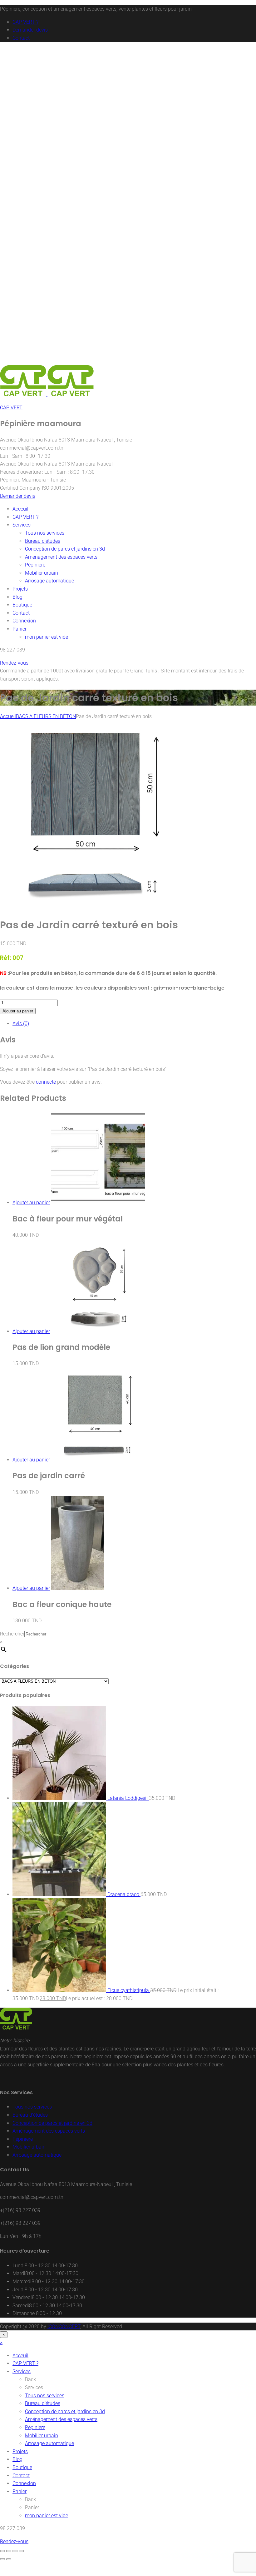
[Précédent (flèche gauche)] (2, 2559)
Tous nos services (45, 533)
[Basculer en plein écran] (9, 2551)
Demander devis (30, 30)
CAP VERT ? (25, 22)
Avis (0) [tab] (21, 1023)
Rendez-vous (14, 663)
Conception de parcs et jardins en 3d (65, 549)
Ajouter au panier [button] (31, 1203)
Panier (20, 629)
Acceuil (20, 509)
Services (22, 525)
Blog (17, 597)
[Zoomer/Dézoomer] (2, 2551)
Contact (21, 38)
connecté (46, 1082)
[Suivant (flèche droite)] (9, 2559)
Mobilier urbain (42, 573)
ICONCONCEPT (64, 2326)
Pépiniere (35, 565)
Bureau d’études (43, 541)
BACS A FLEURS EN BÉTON (46, 716)
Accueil (8, 716)
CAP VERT (11, 408)
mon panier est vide (47, 637)
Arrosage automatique (49, 581)
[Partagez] (15, 2551)
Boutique (22, 605)
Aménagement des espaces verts (61, 557)
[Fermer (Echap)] (21, 2551)
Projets (20, 589)
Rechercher (12, 1634)
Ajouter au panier (18, 1011)
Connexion (24, 621)
